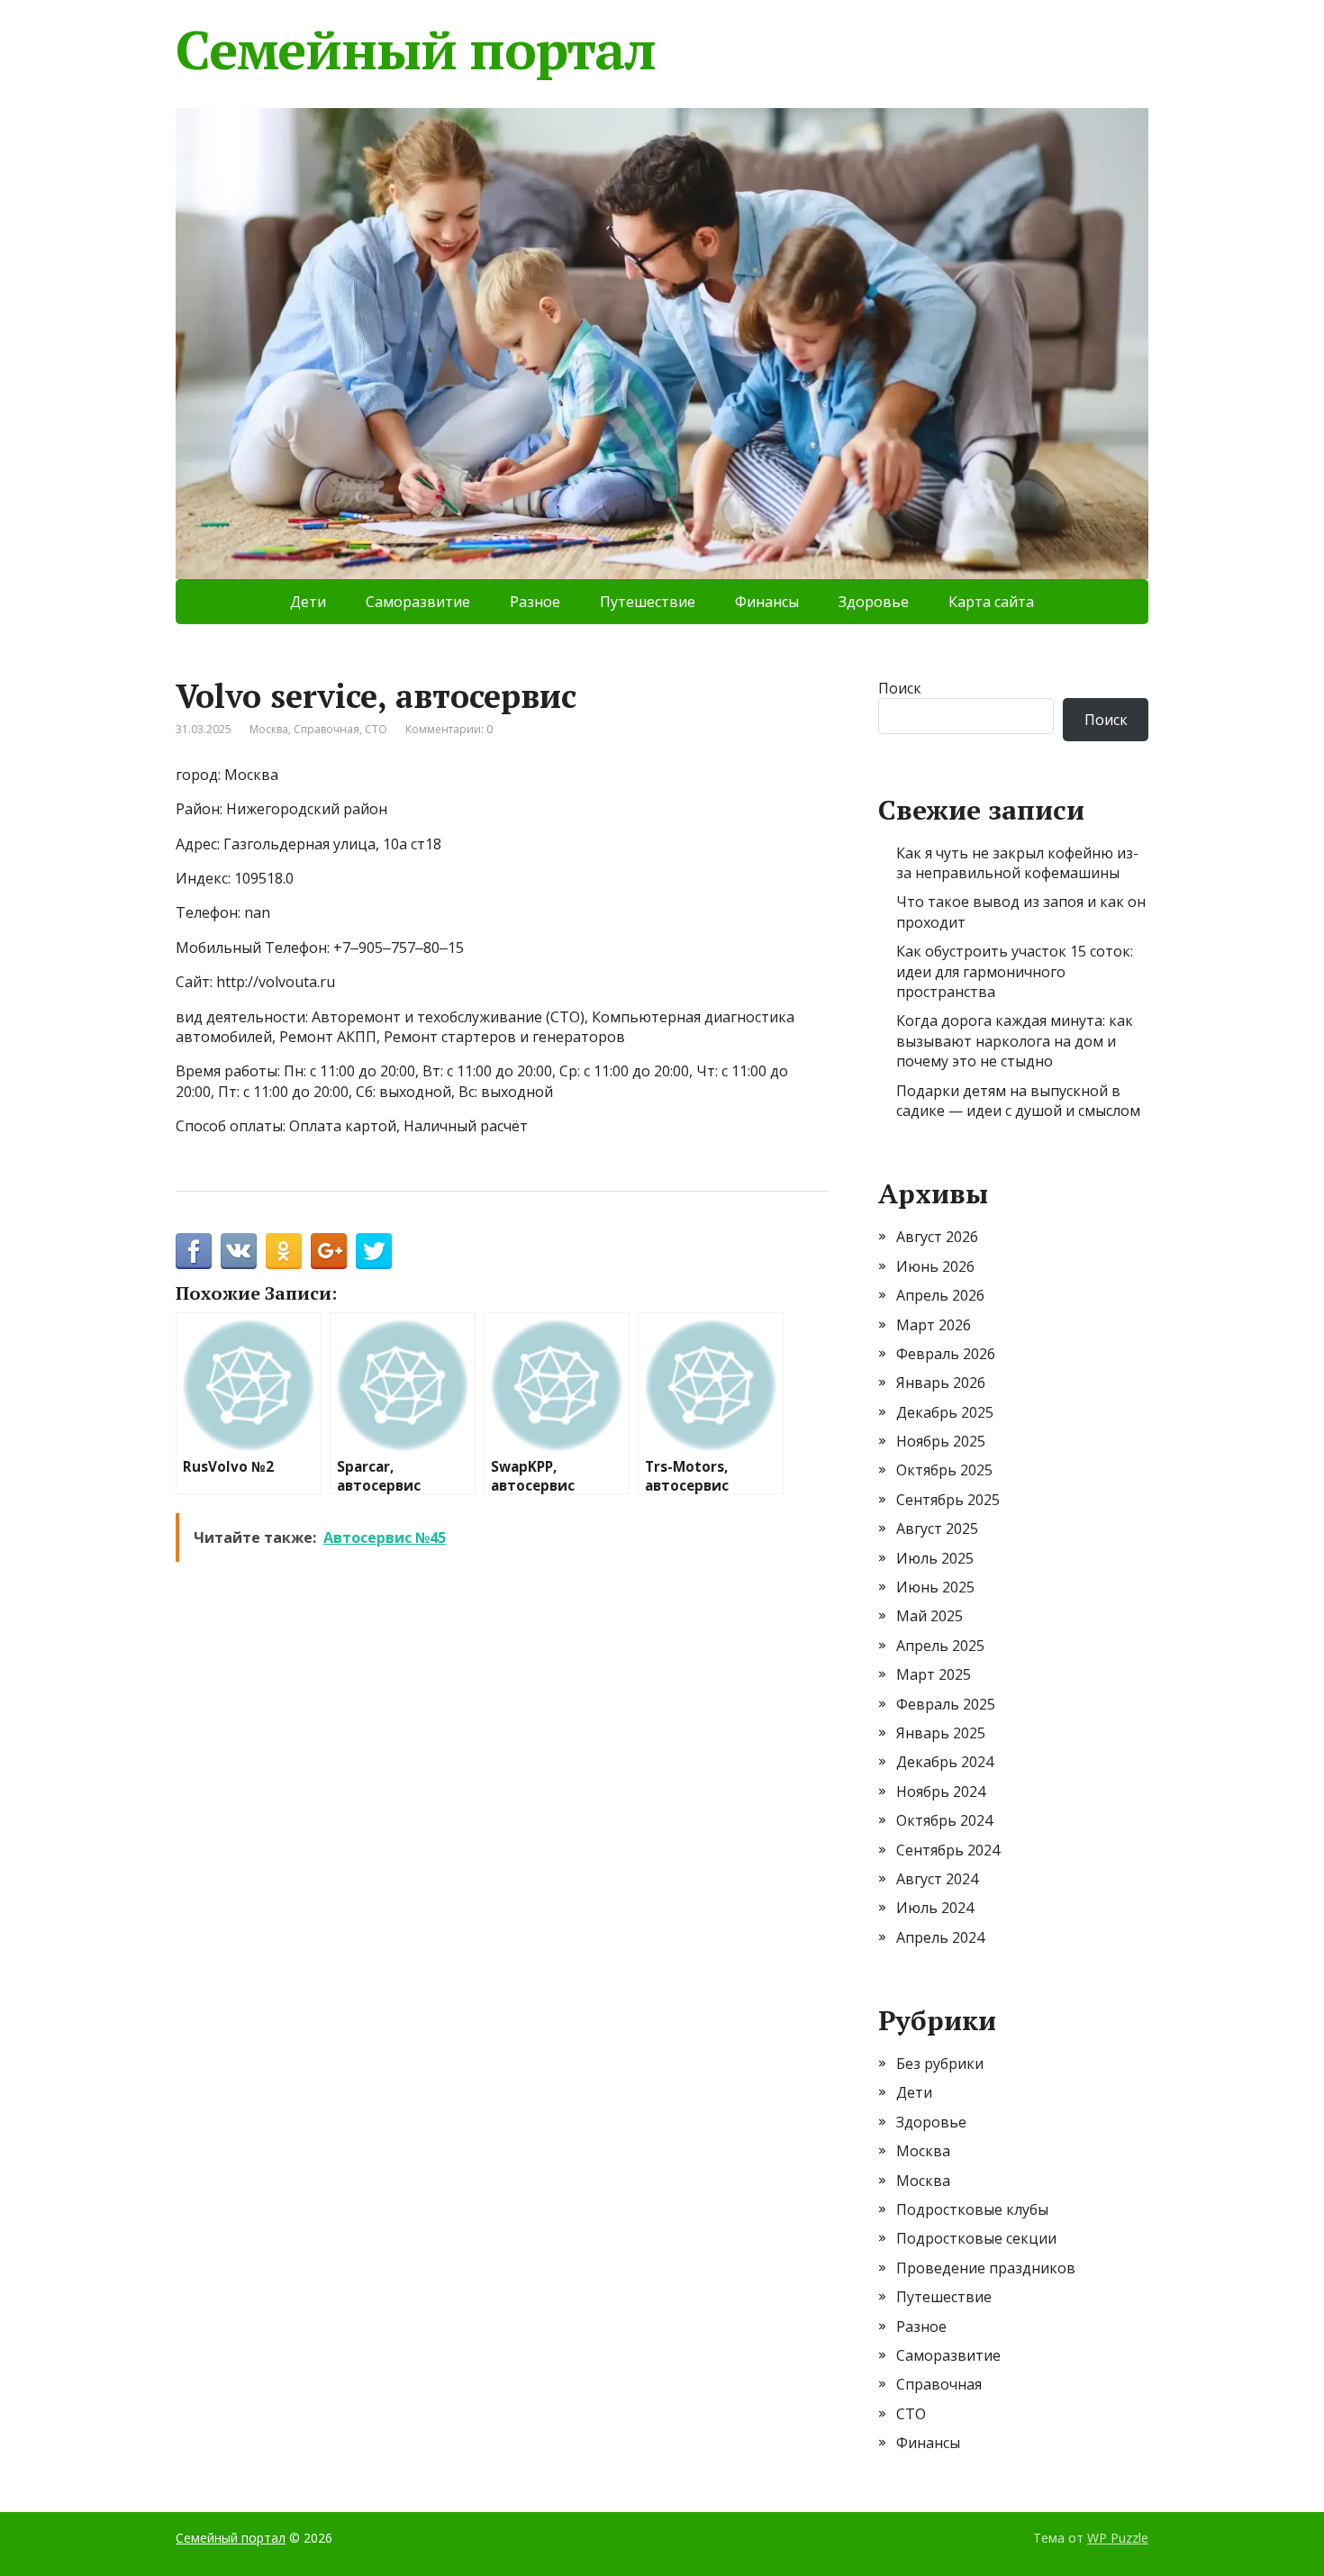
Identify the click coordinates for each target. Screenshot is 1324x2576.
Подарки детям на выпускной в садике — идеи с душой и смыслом (1018, 1101)
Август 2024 (937, 1879)
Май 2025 (930, 1616)
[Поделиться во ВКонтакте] (239, 1251)
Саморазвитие (418, 602)
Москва (269, 729)
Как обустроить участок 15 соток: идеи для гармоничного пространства (1015, 971)
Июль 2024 (935, 1908)
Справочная (326, 729)
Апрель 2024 (940, 1937)
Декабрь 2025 (945, 1412)
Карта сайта (991, 602)
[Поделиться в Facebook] (194, 1251)
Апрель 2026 (940, 1295)
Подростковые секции (976, 2238)
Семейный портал (416, 50)
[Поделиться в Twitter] (374, 1251)
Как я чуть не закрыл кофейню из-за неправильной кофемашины (1017, 863)
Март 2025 (934, 1674)
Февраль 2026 (946, 1354)
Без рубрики (940, 2064)
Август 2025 (937, 1528)
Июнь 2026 (935, 1266)
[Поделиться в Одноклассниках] (284, 1251)
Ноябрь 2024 (941, 1791)
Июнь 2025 (935, 1587)
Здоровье (874, 602)
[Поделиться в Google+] (329, 1251)
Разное (535, 602)
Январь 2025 (941, 1733)
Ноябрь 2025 (941, 1441)
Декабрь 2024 (945, 1762)
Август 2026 (937, 1237)
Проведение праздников (986, 2268)
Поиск (900, 688)
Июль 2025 (935, 1558)
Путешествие (648, 602)
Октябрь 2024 (944, 1820)
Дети (308, 602)
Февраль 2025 (946, 1704)
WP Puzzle (1118, 2538)
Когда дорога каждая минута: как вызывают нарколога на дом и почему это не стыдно (1015, 1041)
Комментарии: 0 (449, 729)
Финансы (767, 602)
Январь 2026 (941, 1383)
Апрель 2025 (940, 1646)
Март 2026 (934, 1325)
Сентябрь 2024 (948, 1850)
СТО (376, 729)
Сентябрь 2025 (948, 1500)
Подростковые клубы (972, 2209)
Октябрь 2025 (944, 1470)
